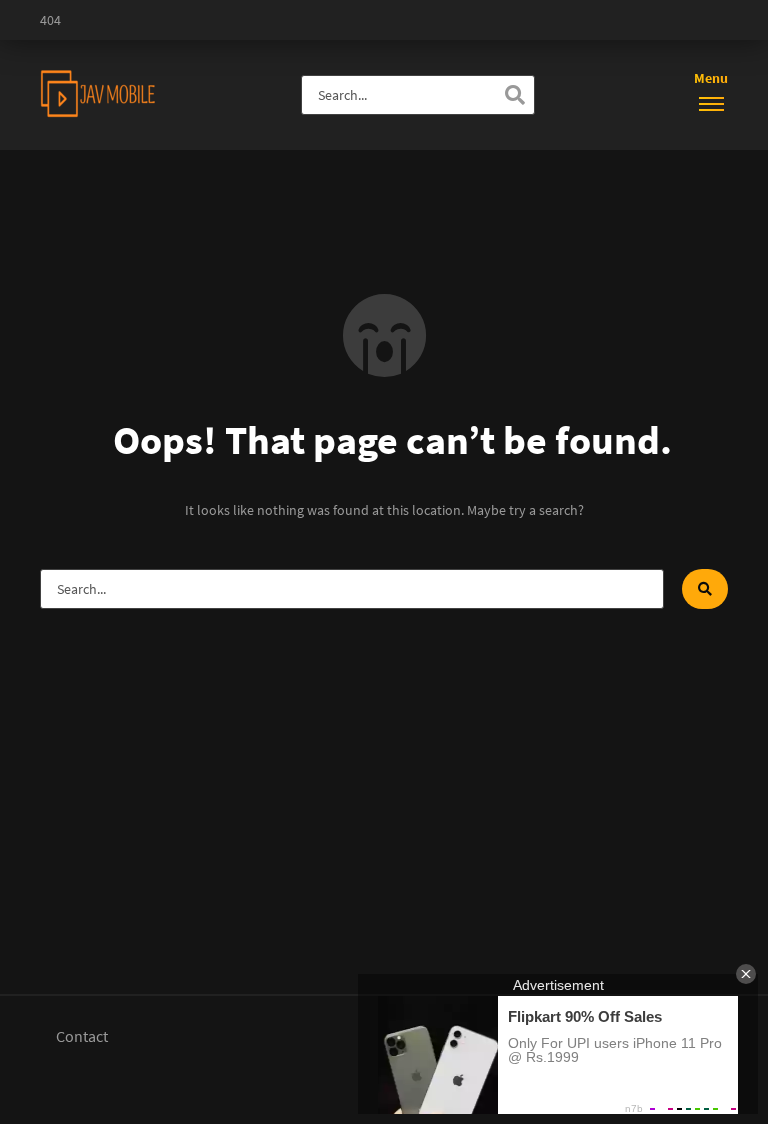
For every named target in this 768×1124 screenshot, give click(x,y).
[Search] (515, 95)
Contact (82, 1036)
